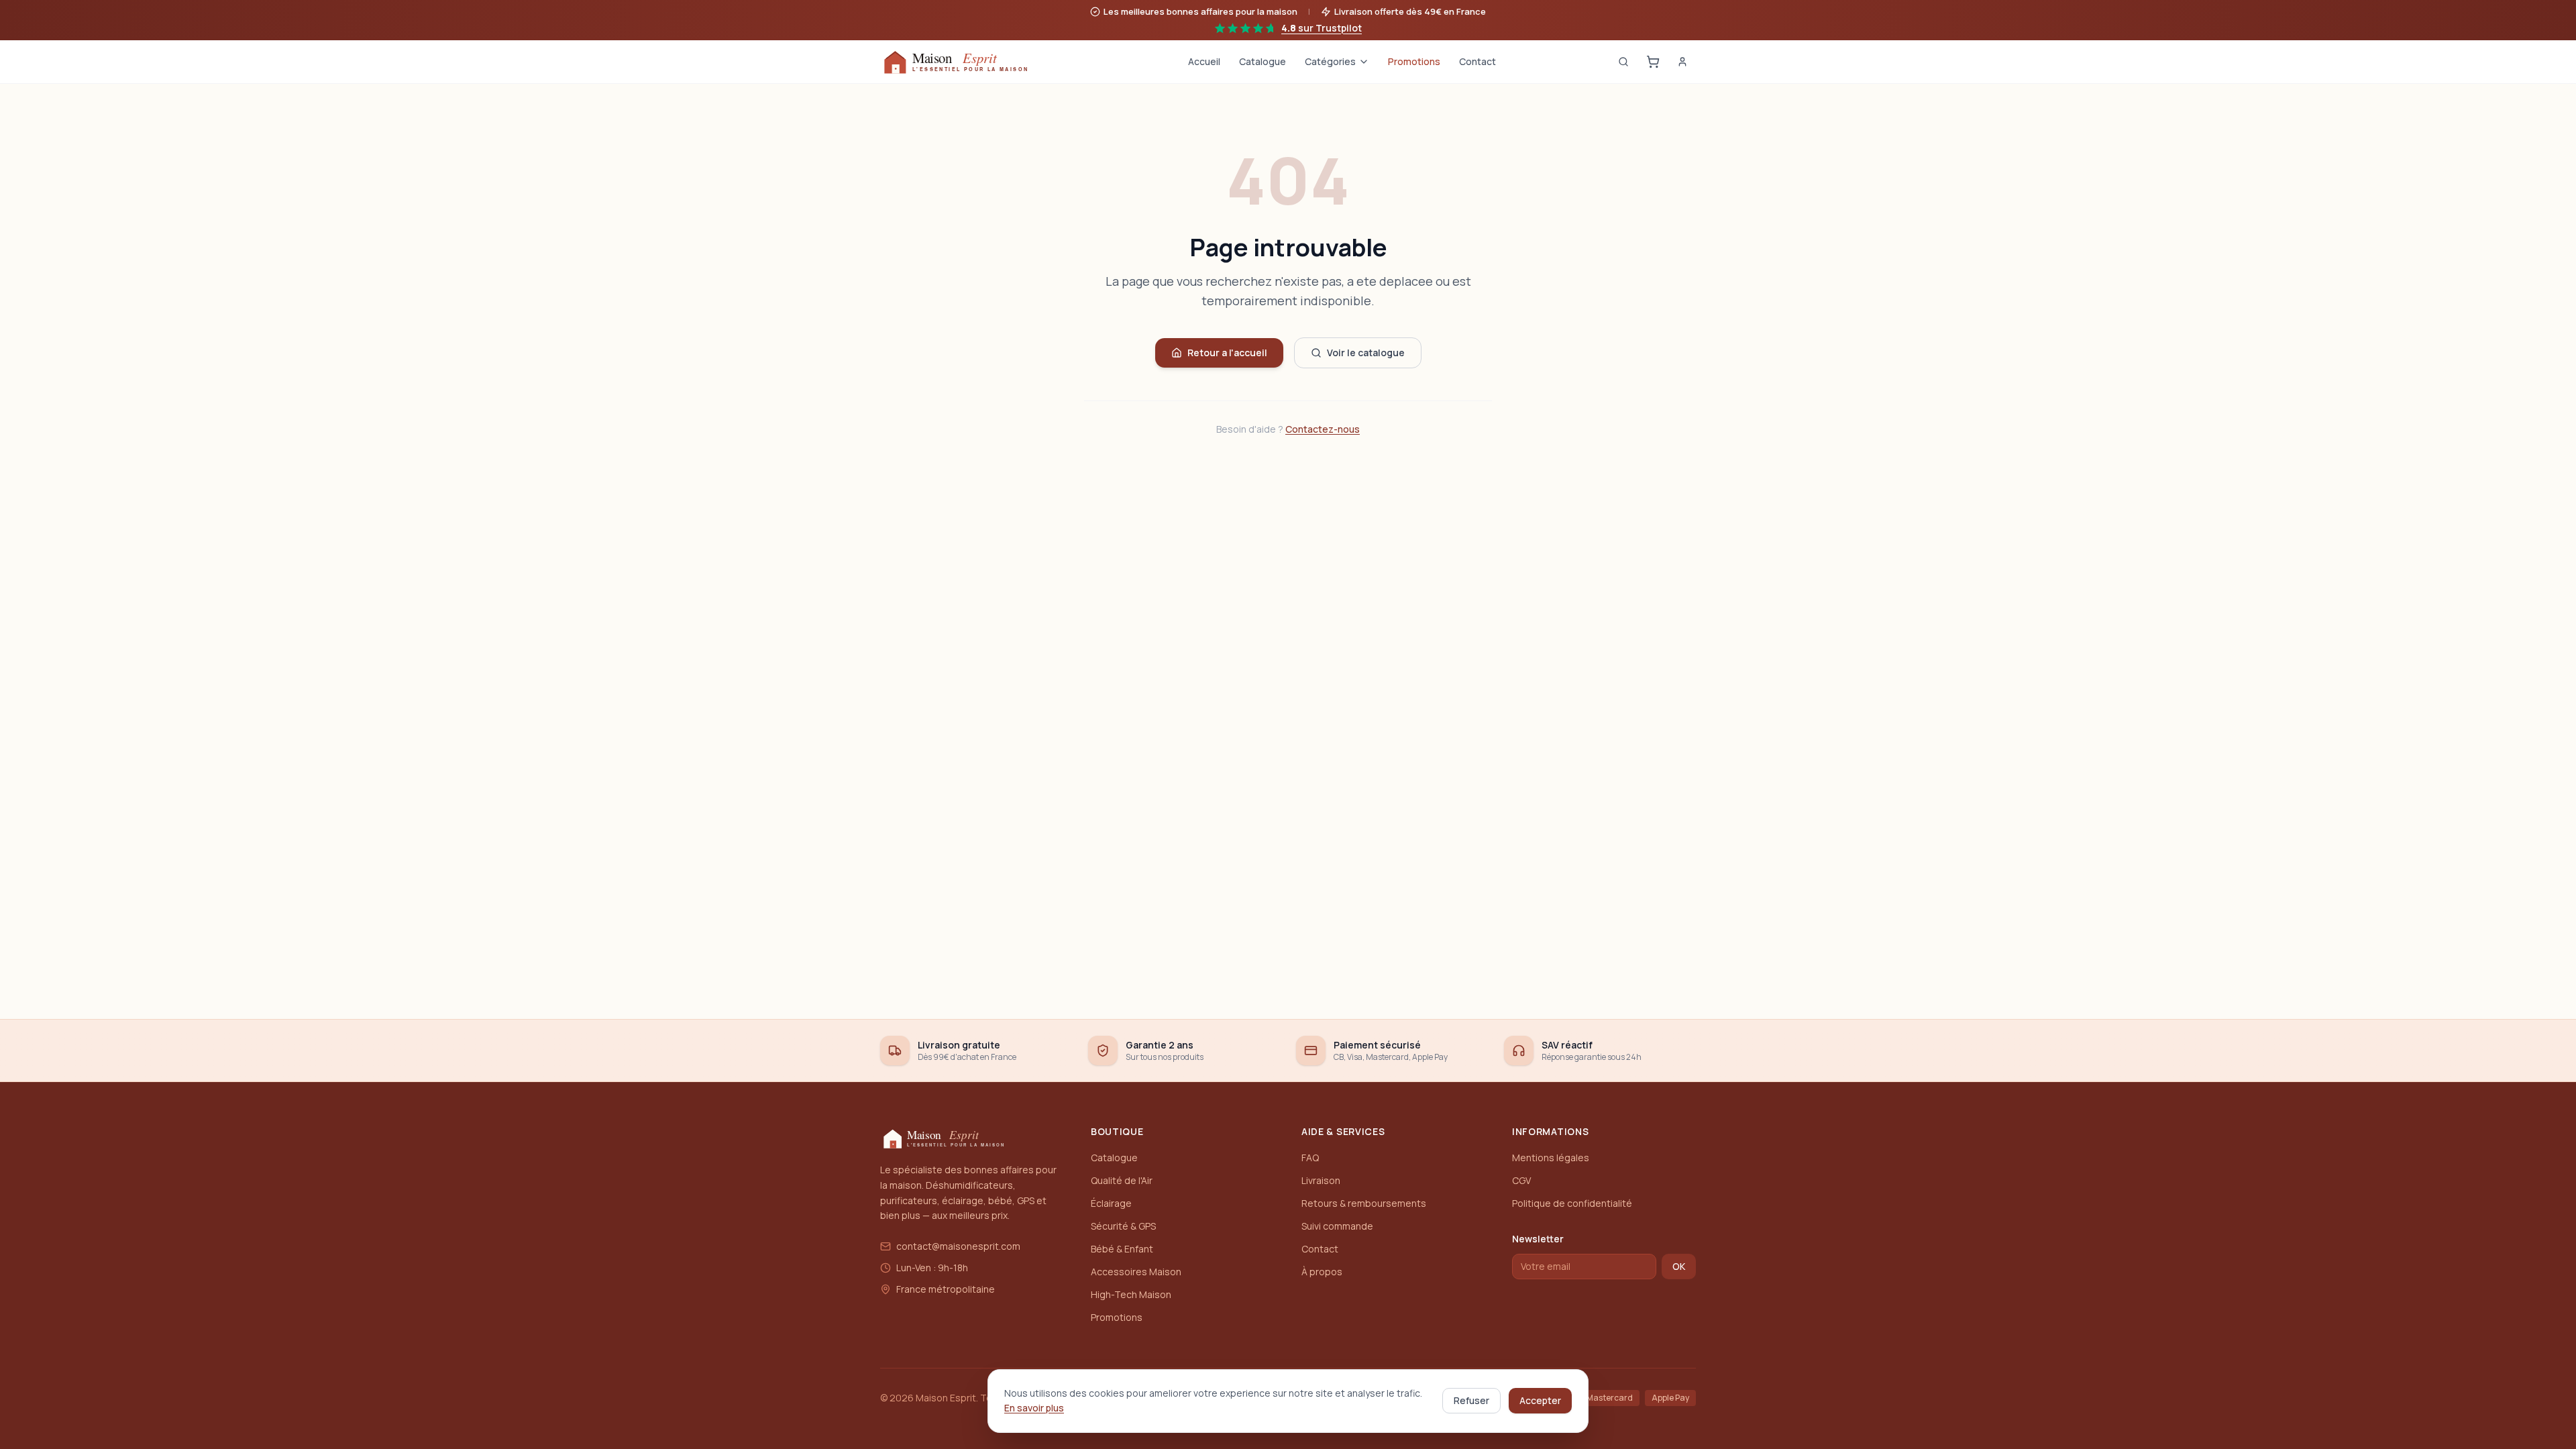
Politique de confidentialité (1572, 1203)
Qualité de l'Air (1122, 1180)
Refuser (1471, 1400)
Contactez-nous (1323, 429)
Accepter (1540, 1400)
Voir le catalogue (1366, 353)
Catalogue (1263, 61)
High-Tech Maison (1131, 1294)
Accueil (1204, 61)
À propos (1322, 1272)
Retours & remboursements (1364, 1203)
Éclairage (1111, 1203)
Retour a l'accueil (1227, 353)
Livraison (1321, 1180)
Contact (1478, 61)
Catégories (1330, 61)
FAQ (1310, 1158)
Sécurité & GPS (1123, 1226)
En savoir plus (1034, 1408)
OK (1679, 1266)
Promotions (1414, 61)
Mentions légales (1551, 1158)
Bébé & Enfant (1122, 1249)
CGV (1521, 1180)
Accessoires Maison (1136, 1272)
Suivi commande (1337, 1226)
